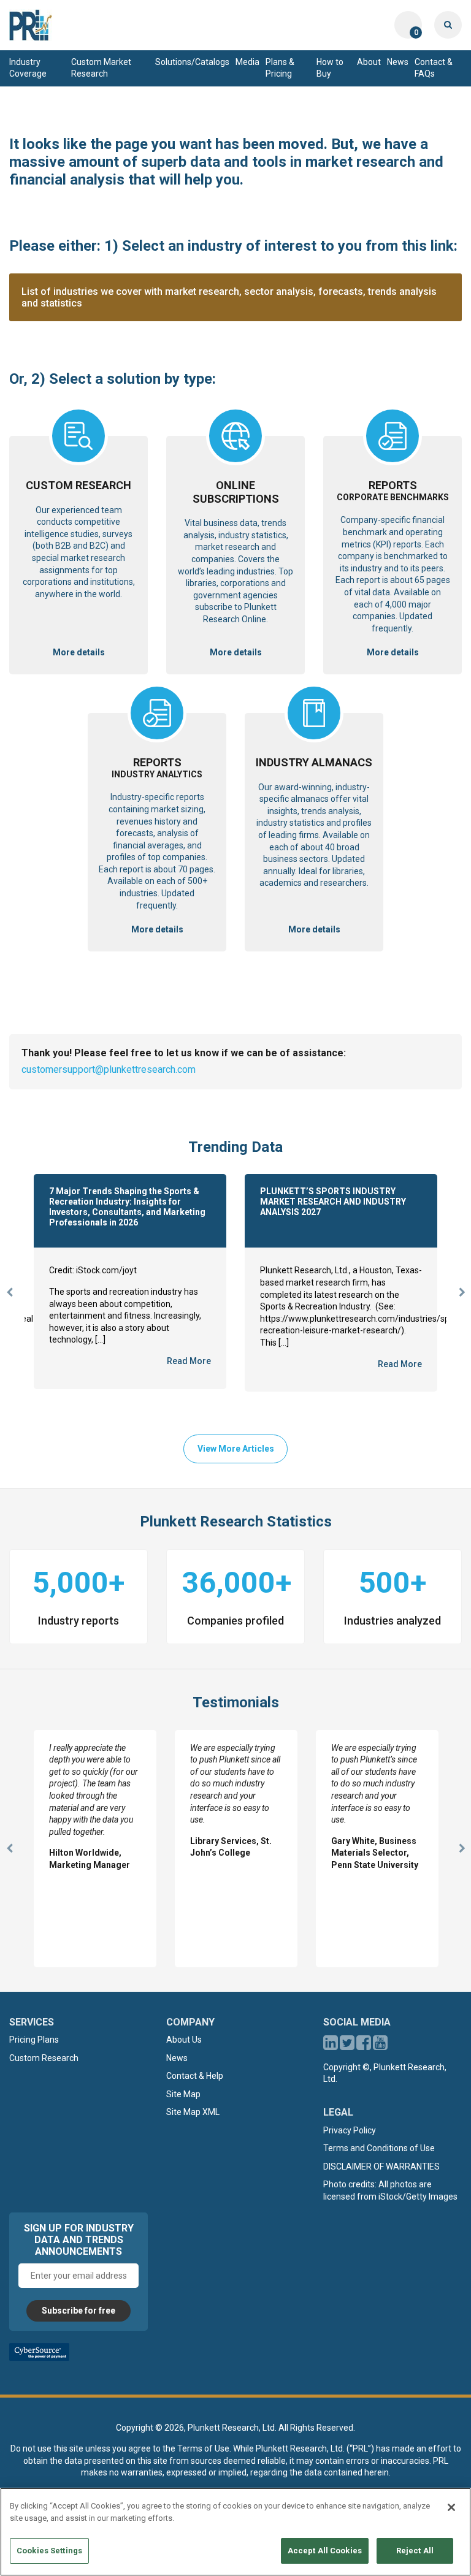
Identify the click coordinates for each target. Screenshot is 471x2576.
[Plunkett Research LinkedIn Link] (331, 2046)
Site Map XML (193, 2112)
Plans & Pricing (280, 68)
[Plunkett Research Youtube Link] (380, 2046)
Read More (189, 1361)
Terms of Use (203, 2448)
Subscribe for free (78, 2311)
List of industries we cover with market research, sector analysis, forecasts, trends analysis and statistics (229, 297)
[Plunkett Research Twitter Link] (348, 2046)
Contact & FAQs (434, 68)
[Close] (451, 2507)
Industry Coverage (28, 68)
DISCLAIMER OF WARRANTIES (381, 2166)
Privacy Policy (350, 2130)
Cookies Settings (49, 2551)
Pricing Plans (34, 2040)
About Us (184, 2040)
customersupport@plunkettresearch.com (109, 1069)
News (398, 62)
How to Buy (330, 68)
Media (247, 62)
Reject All (415, 2551)
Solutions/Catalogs (192, 62)
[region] (235, 2532)
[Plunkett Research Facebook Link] (364, 2046)
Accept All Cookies (325, 2551)
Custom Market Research (101, 68)
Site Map (183, 2094)
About (369, 62)
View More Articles (236, 1449)
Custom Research (44, 2058)
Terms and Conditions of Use (379, 2148)
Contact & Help (195, 2076)
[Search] (448, 25)
